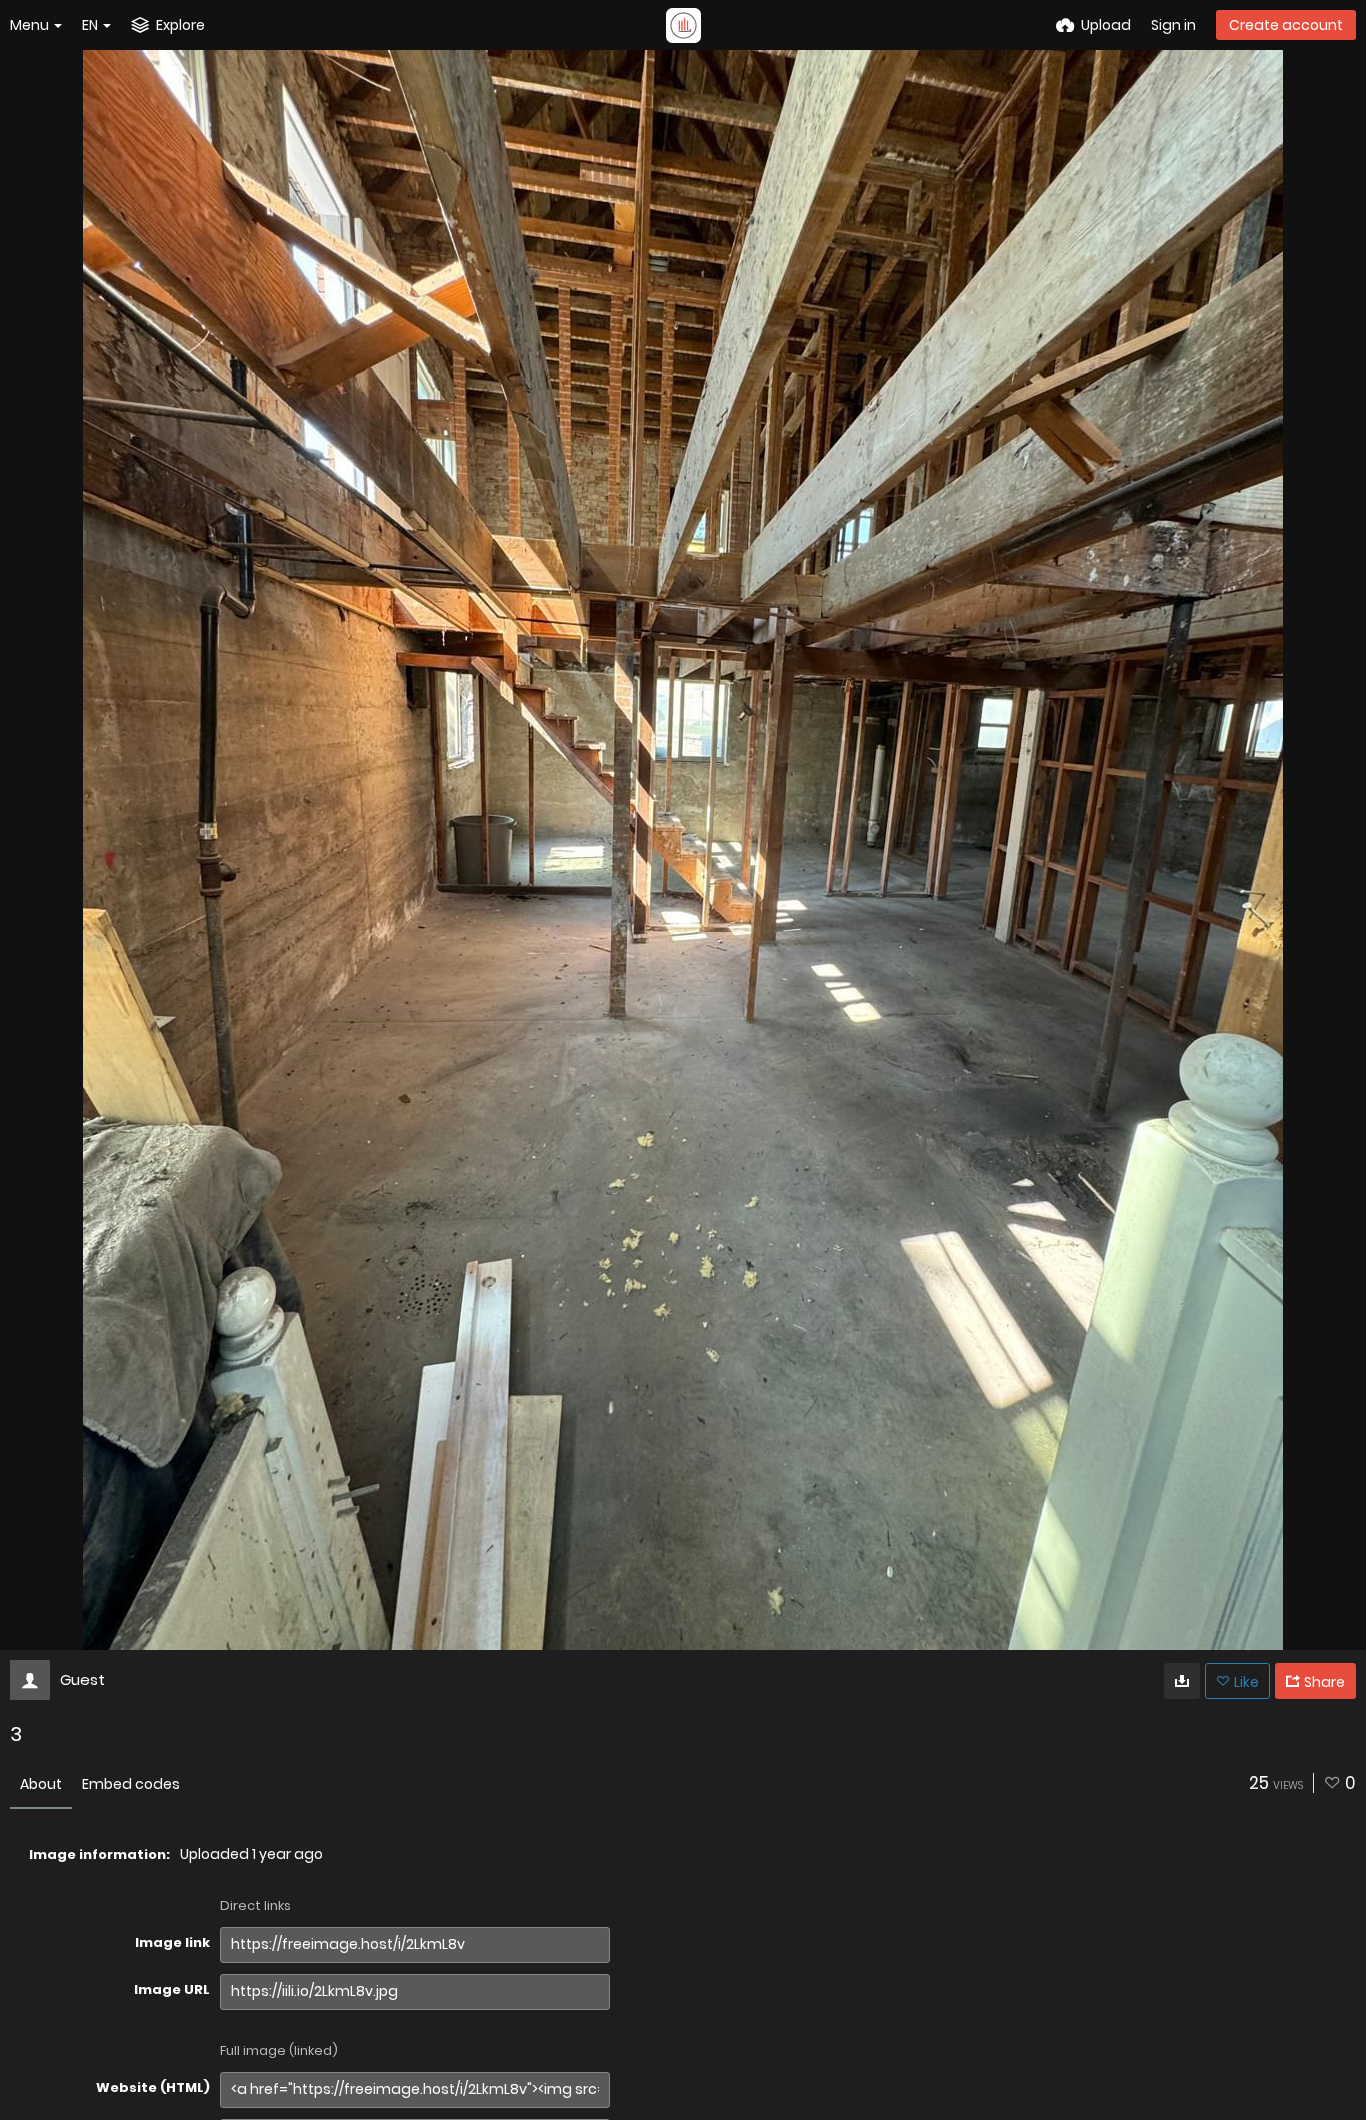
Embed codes (131, 1784)
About (41, 1784)
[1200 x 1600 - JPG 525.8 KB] (1182, 1681)
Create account (1286, 25)
